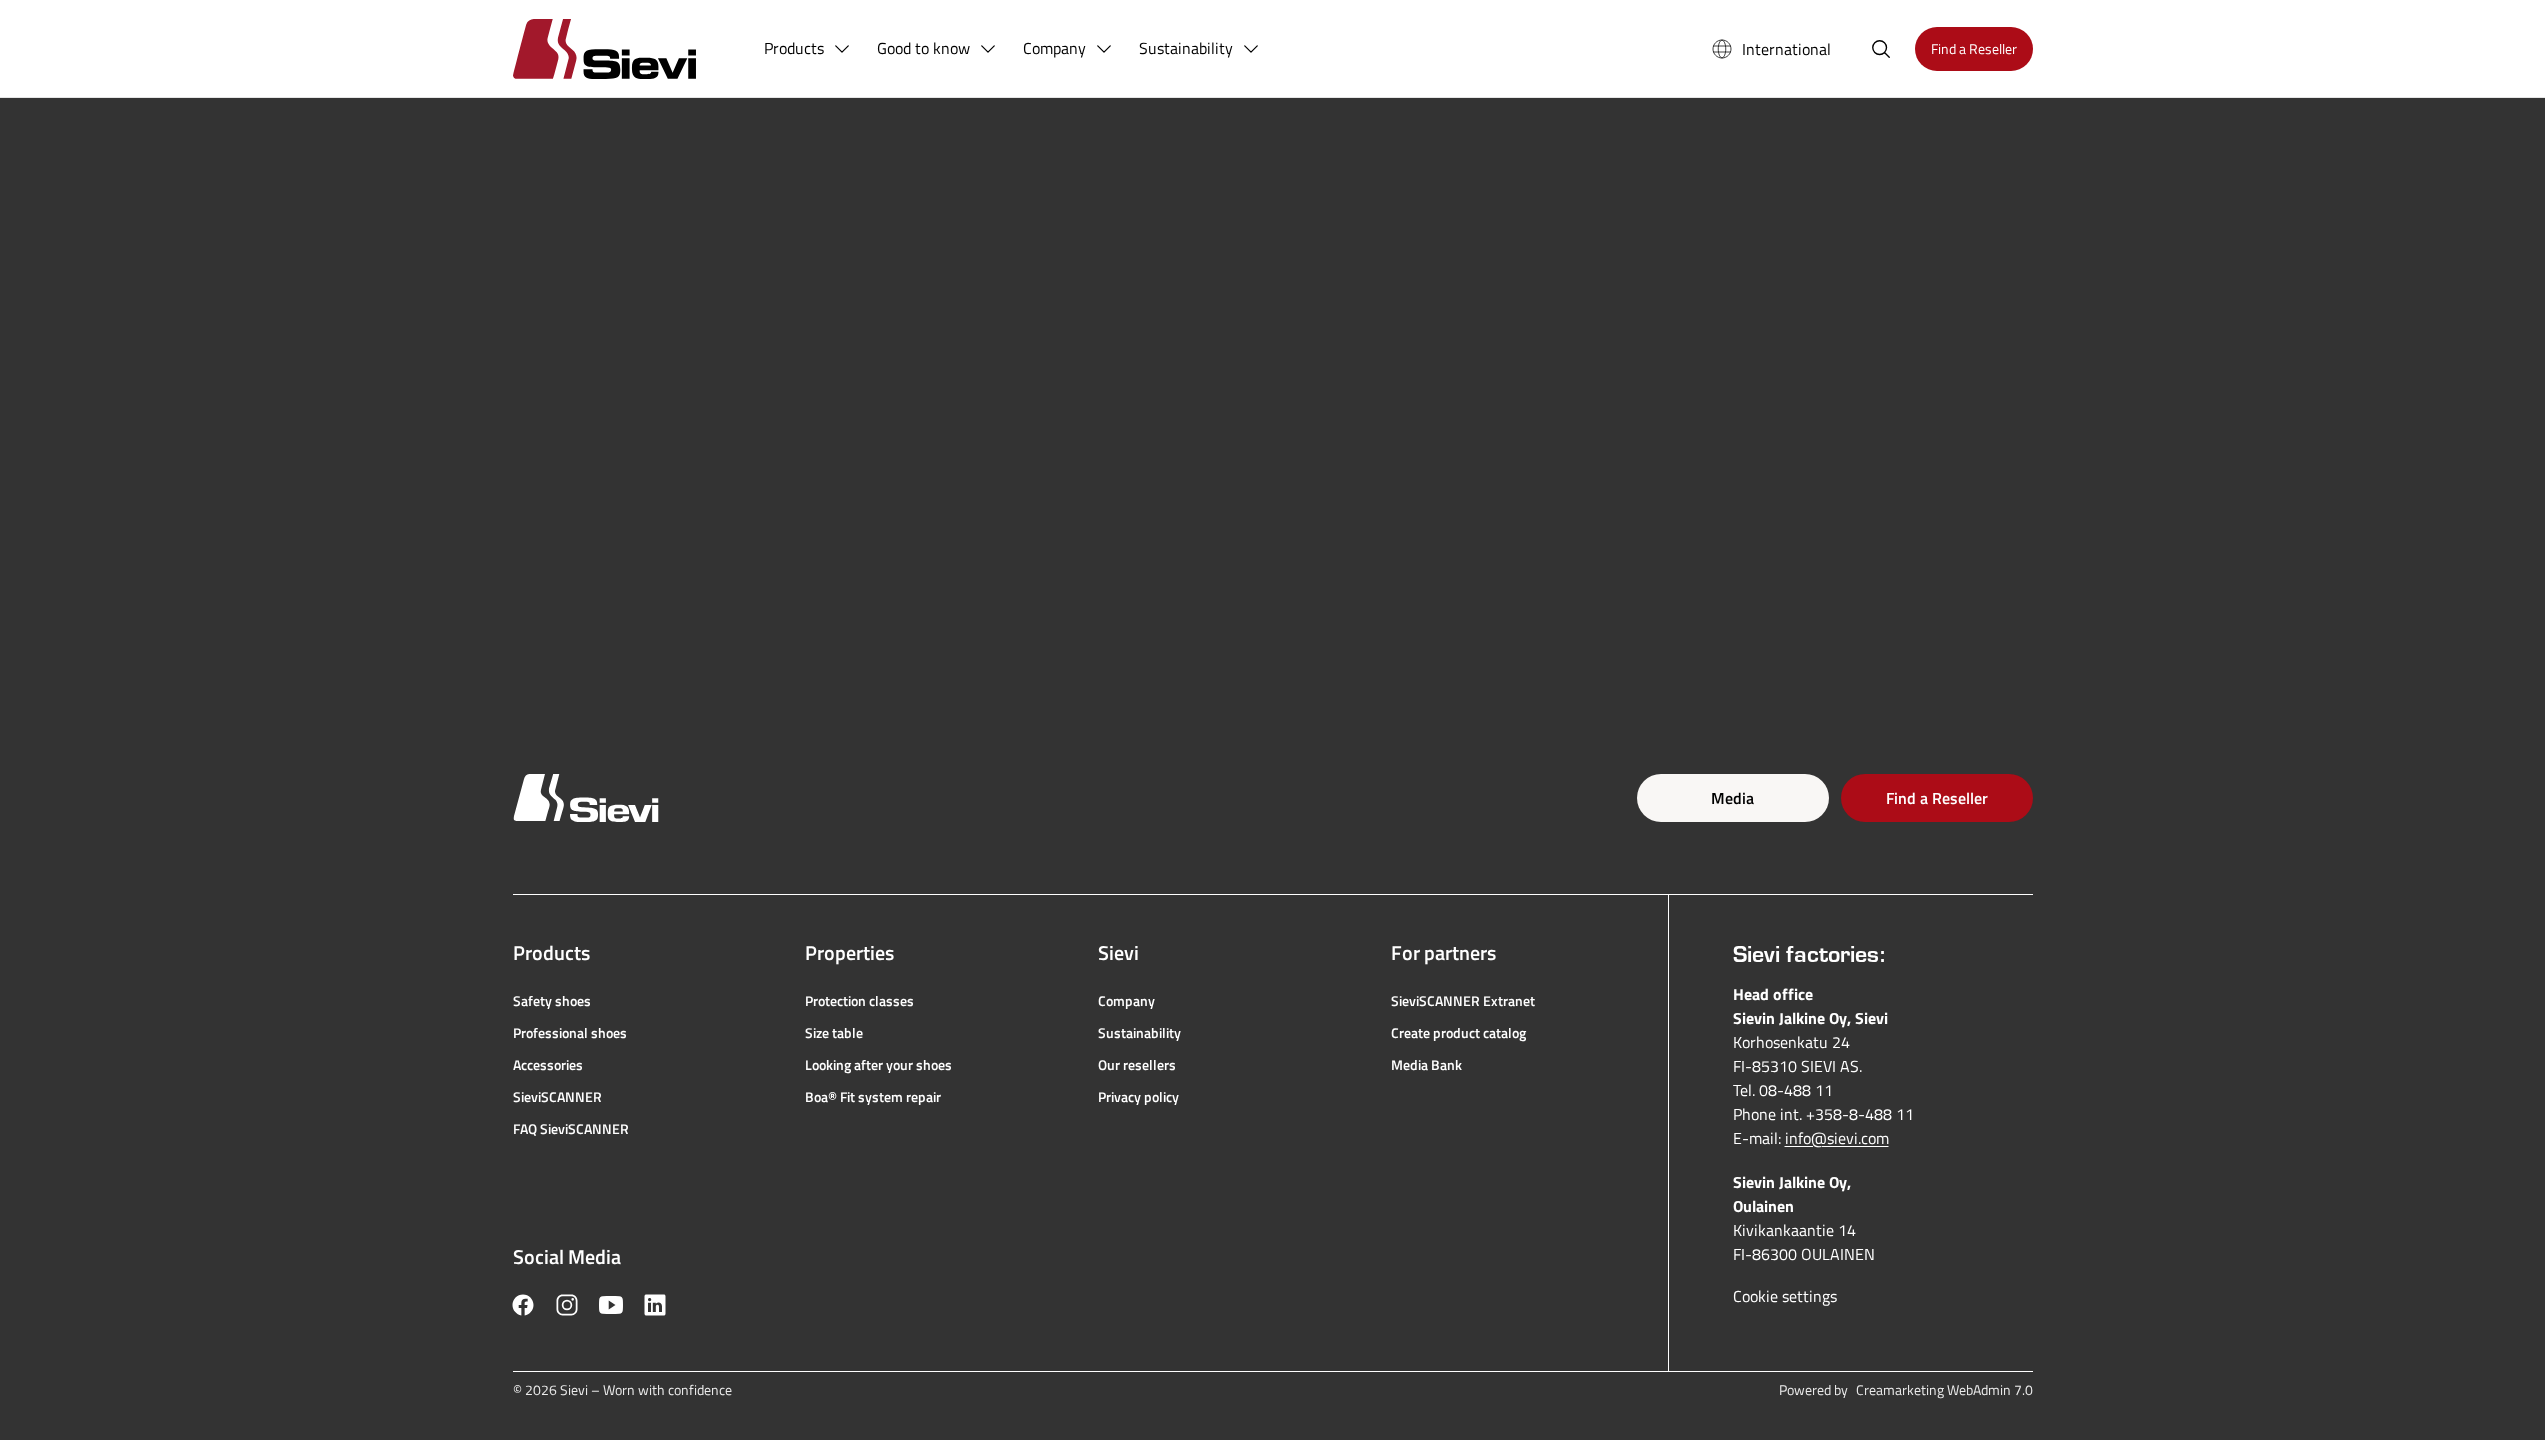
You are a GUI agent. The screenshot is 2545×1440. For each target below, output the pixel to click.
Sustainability (1139, 1033)
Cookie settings (1785, 1296)
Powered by (1906, 1390)
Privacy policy (1138, 1097)
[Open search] (1881, 49)
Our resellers (1137, 1065)
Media (1732, 798)
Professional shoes (570, 1033)
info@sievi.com (1837, 1138)
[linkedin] (655, 1305)
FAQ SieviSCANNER (571, 1129)
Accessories (548, 1065)
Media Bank (1426, 1065)
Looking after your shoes (878, 1065)
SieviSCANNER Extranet (1463, 1001)
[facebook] (523, 1305)
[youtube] (611, 1305)
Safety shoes (552, 1001)
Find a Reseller (1937, 798)
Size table (834, 1033)
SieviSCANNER (557, 1097)
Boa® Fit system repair (873, 1097)
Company (1126, 1001)
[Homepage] (628, 48)
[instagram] (567, 1305)
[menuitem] (808, 49)
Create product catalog (1458, 1033)
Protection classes (859, 1001)
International (1786, 49)
